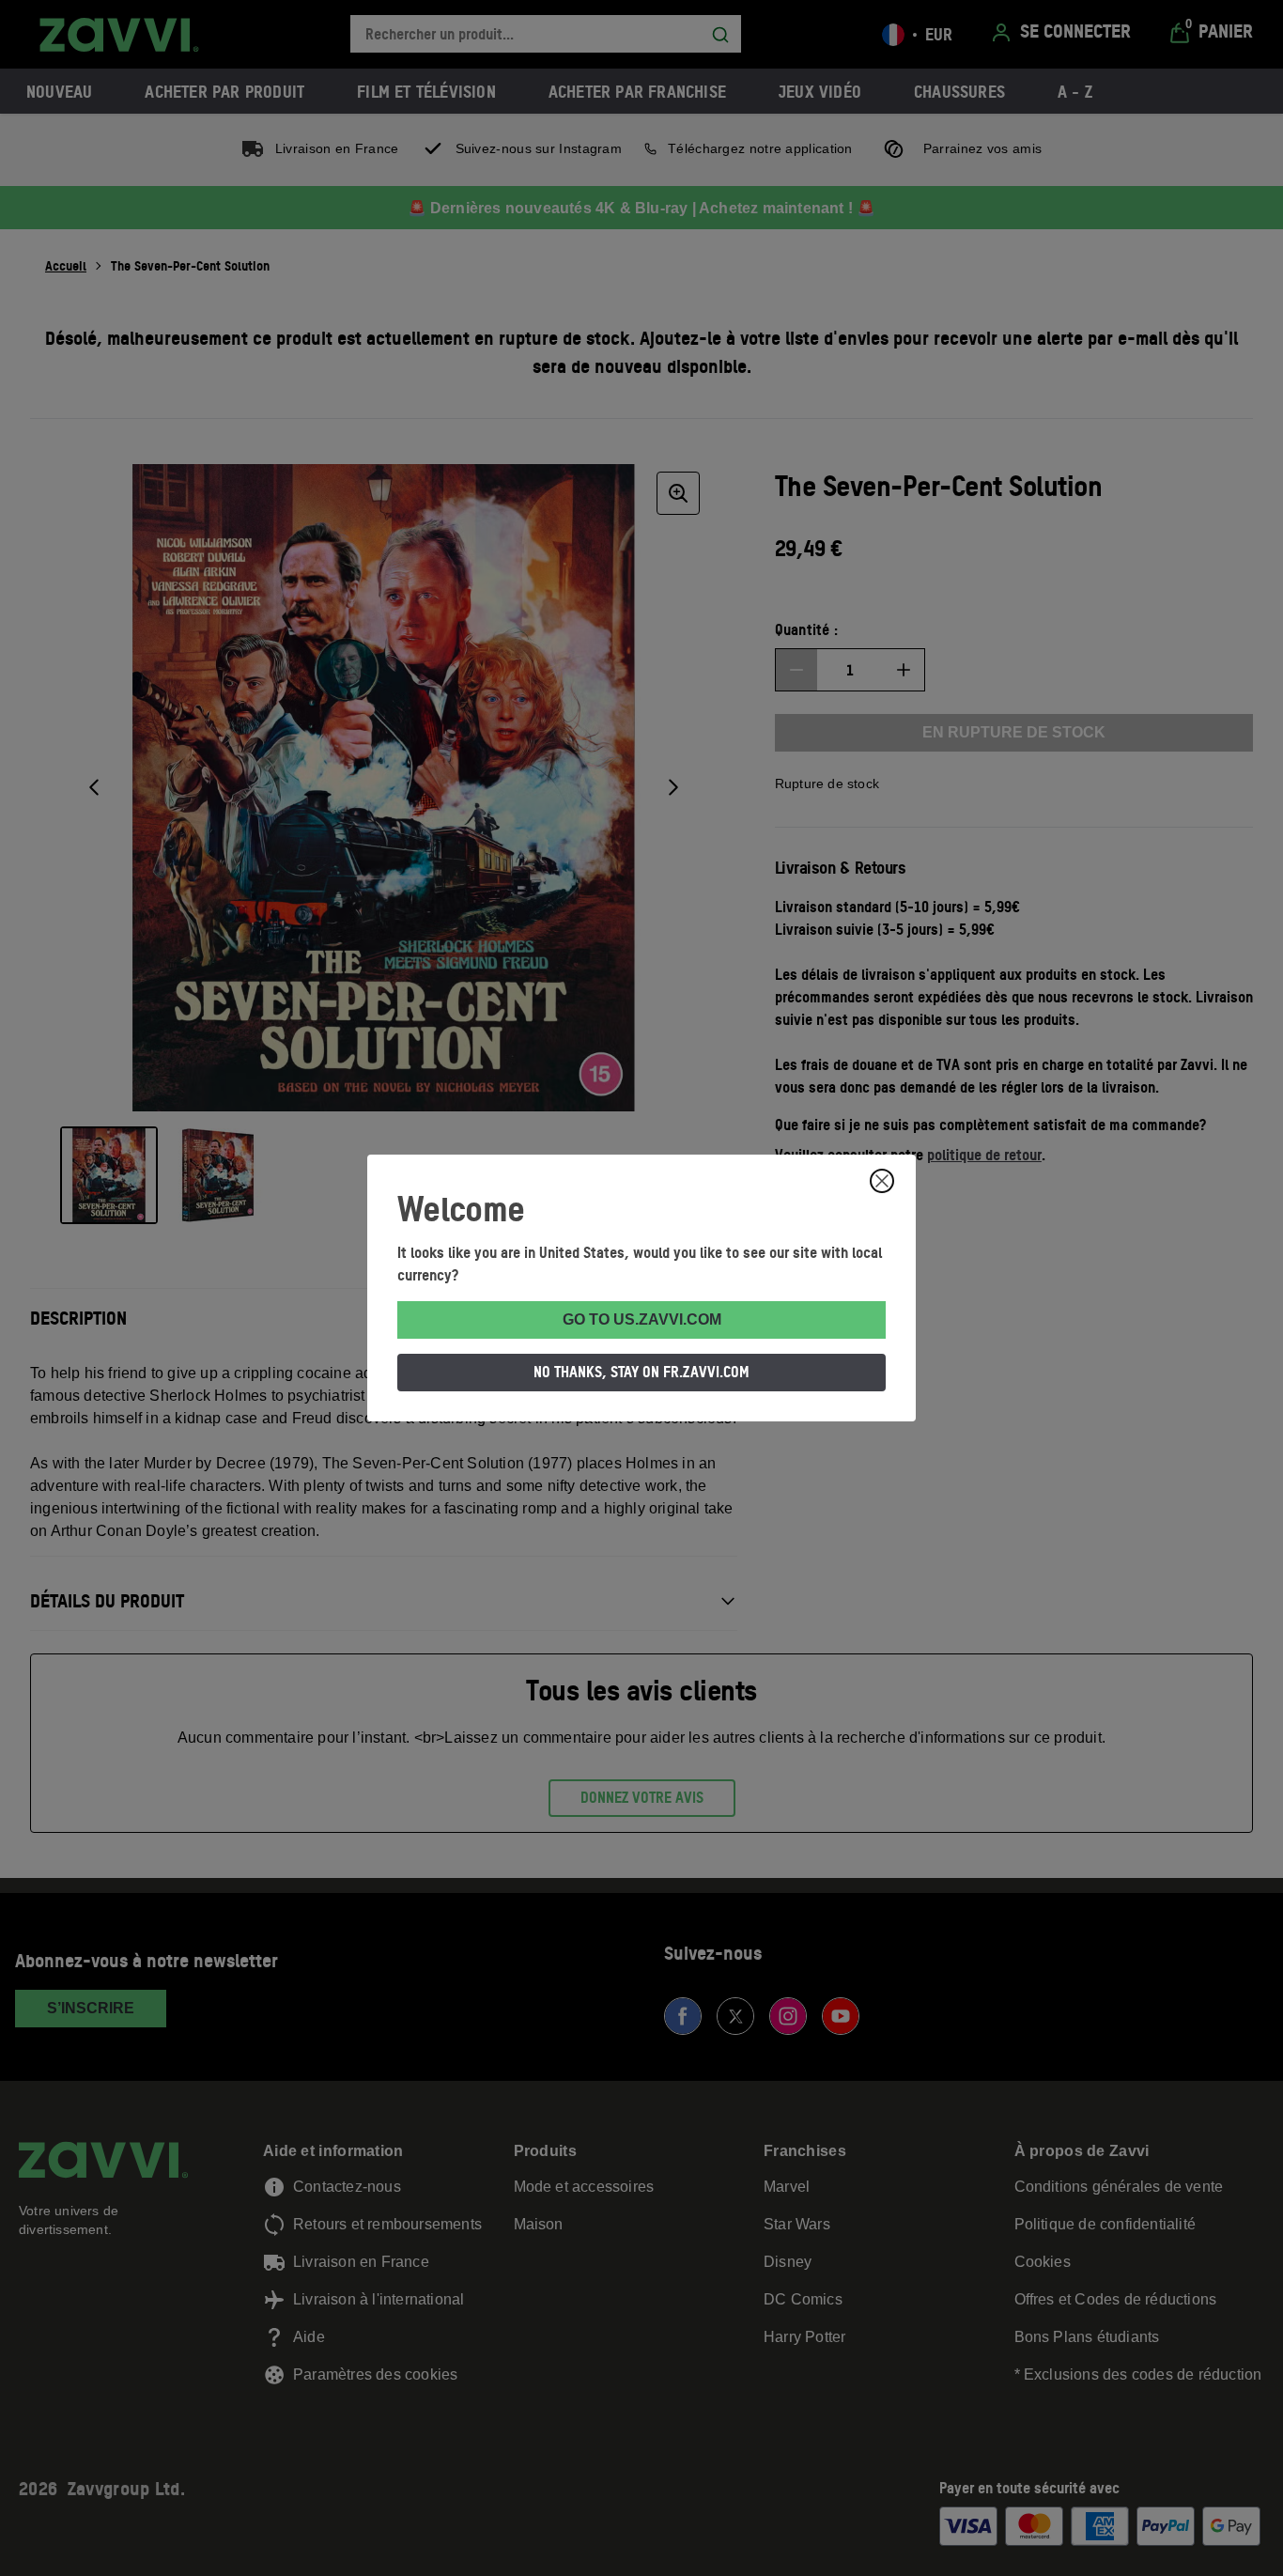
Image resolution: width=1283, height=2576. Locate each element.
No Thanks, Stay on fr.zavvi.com (641, 1372)
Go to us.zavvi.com (642, 1319)
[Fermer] (882, 1181)
